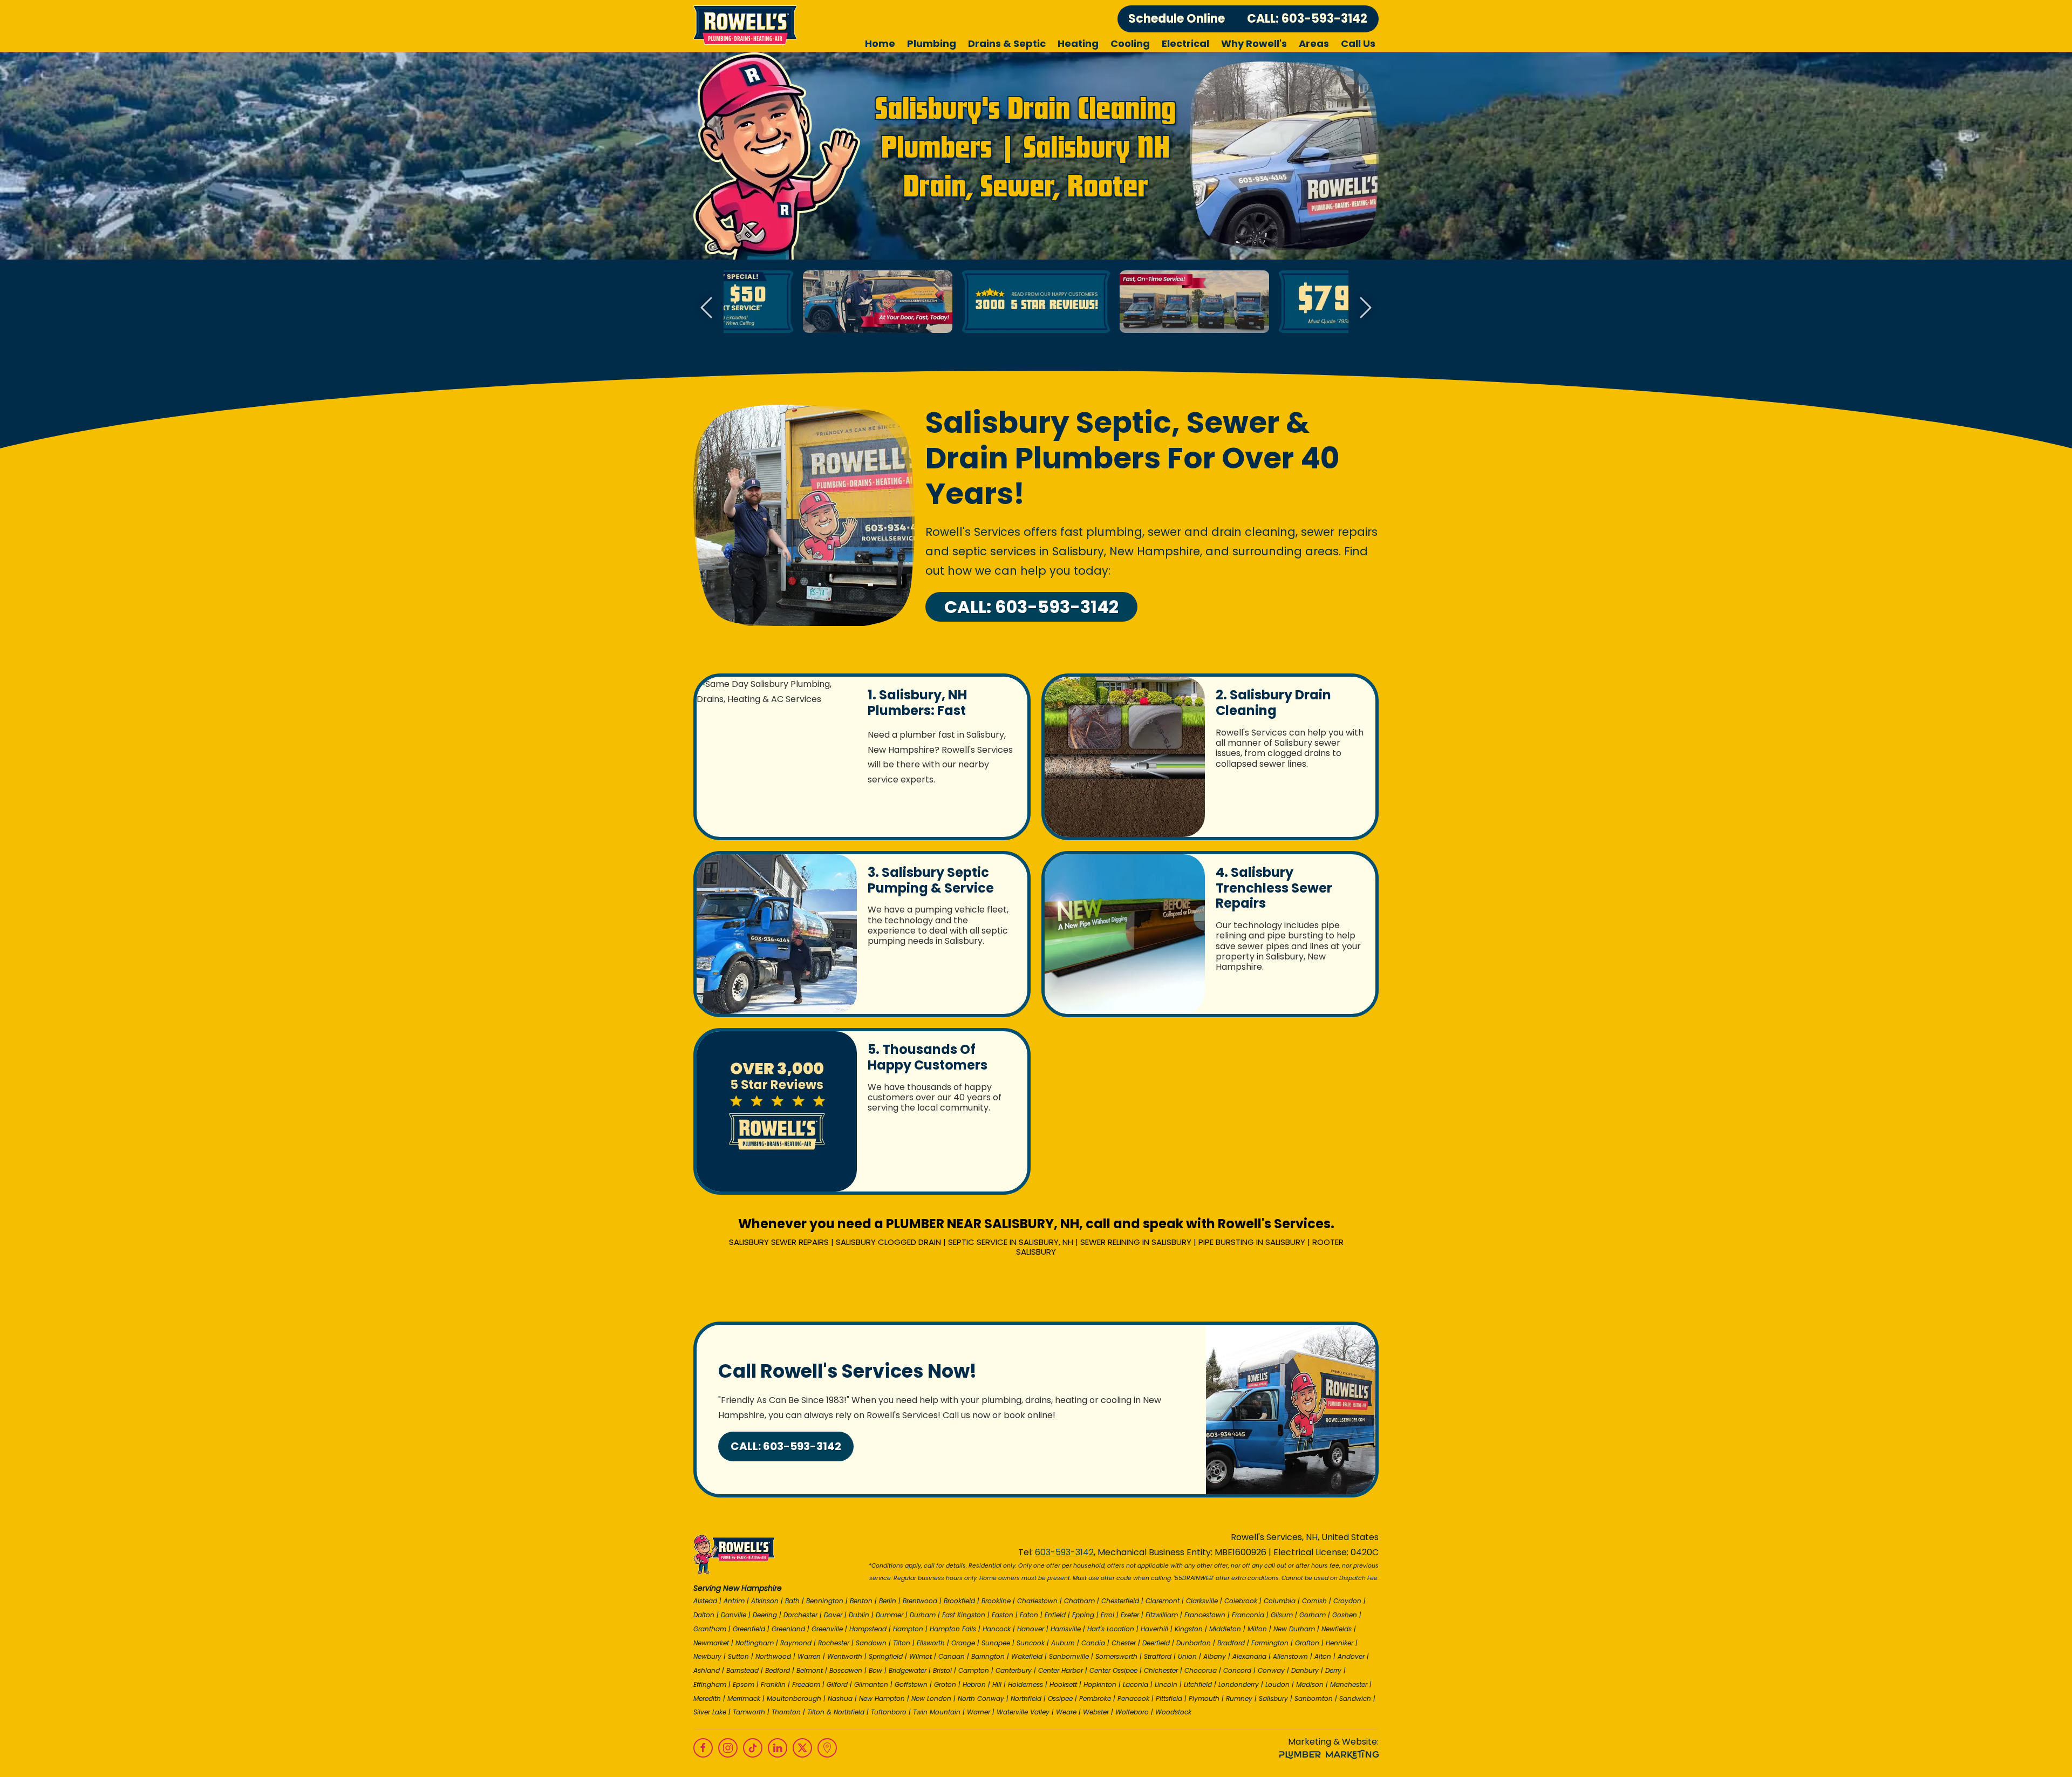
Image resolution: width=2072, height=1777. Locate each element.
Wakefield (1027, 1656)
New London (931, 1698)
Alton (1323, 1656)
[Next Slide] (1366, 308)
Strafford (1158, 1656)
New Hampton (882, 1698)
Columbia (1280, 1601)
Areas (1314, 43)
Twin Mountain (937, 1712)
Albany (1215, 1656)
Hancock (997, 1629)
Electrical (1185, 43)
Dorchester (800, 1615)
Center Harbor (1061, 1670)
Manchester (1349, 1684)
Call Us (1358, 43)
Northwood (773, 1656)
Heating (1078, 43)
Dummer (890, 1615)
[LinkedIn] (778, 1748)
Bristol (942, 1670)
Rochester (834, 1643)
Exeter (1130, 1615)
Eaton (1029, 1615)
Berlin (888, 1601)
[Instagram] (728, 1748)
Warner (979, 1712)
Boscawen (846, 1670)
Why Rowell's (1254, 43)
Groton (945, 1684)
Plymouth (1204, 1698)
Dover (833, 1615)
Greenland (788, 1629)
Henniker (1340, 1643)
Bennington (825, 1601)
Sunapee (996, 1643)
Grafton (1307, 1643)
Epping (1083, 1615)
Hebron (974, 1684)
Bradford (1231, 1643)
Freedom (806, 1684)
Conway (1271, 1670)
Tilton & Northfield (836, 1712)
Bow (875, 1670)
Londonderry (1239, 1684)
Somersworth (1116, 1656)
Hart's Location (1111, 1629)
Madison (1310, 1684)
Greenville (827, 1629)
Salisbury (1273, 1698)
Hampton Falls (953, 1629)
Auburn (1063, 1643)
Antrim (734, 1601)
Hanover (1031, 1629)
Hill (997, 1684)
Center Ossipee (1113, 1670)
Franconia (1248, 1615)
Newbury (707, 1656)
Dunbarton (1194, 1643)
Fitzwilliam (1162, 1615)
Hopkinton (1100, 1684)
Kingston (1189, 1629)
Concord (1237, 1670)
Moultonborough (794, 1698)
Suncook (1031, 1643)
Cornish (1314, 1601)
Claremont (1163, 1601)
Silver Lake (710, 1712)
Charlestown (1037, 1601)
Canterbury (1014, 1670)
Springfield (886, 1656)
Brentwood (920, 1601)
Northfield (1026, 1698)
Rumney (1239, 1698)
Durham (923, 1615)
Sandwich (1355, 1698)
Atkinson (765, 1601)
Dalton (704, 1615)
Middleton (1225, 1629)
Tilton (902, 1643)
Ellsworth (931, 1643)
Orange (963, 1643)
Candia (1093, 1643)
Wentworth (845, 1656)
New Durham (1294, 1629)
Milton (1257, 1629)
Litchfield (1198, 1684)
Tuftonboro (889, 1712)
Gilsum (1282, 1615)
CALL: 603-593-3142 (1307, 19)
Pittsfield (1169, 1698)
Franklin (773, 1684)
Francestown (1205, 1615)
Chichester (1161, 1670)
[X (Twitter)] (802, 1748)
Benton (861, 1601)
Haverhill (1154, 1629)
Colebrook (1241, 1601)
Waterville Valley (1023, 1712)
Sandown (871, 1643)
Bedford (778, 1670)
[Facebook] (703, 1748)
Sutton (738, 1656)
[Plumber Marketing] (1329, 1755)
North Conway (981, 1698)
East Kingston (964, 1615)
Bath (792, 1601)
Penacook (1133, 1698)
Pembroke (1095, 1698)
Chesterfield (1120, 1601)
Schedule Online (1177, 19)
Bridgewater (908, 1670)
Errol (1107, 1615)
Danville (734, 1615)
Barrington (988, 1656)
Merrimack (744, 1698)
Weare (1066, 1712)
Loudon (1277, 1684)
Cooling (1130, 43)
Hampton (908, 1629)
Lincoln (1166, 1684)
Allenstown (1290, 1656)
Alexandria (1249, 1656)
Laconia (1136, 1684)
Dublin (859, 1615)
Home (880, 43)
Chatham (1079, 1601)
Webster (1096, 1712)
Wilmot (921, 1656)
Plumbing (932, 43)
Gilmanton (871, 1684)
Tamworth (749, 1712)
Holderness (1025, 1684)
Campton (974, 1670)
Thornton (786, 1712)
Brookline (996, 1601)
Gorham (1313, 1615)
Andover (1351, 1656)
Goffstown (911, 1684)
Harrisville (1066, 1629)
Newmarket (711, 1643)
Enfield (1055, 1615)
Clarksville (1202, 1601)
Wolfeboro (1132, 1712)
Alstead (705, 1601)
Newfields (1337, 1629)
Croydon (1347, 1601)
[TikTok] (753, 1748)
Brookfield (959, 1601)
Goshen (1345, 1615)
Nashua (840, 1698)
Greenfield (749, 1629)
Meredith (707, 1698)
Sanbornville (1069, 1656)
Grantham (710, 1629)
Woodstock (1173, 1712)
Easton (1003, 1615)
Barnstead (742, 1670)
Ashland (707, 1670)
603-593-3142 (1064, 1552)
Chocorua (1201, 1670)
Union (1187, 1656)
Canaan (952, 1656)
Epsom (744, 1684)
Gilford (837, 1684)
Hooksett (1063, 1684)
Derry (1333, 1670)
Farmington (1270, 1643)
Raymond (796, 1643)
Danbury (1305, 1670)
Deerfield (1156, 1643)
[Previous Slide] (706, 308)
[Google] (827, 1748)
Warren (809, 1656)
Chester (1124, 1643)
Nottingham (755, 1643)
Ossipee (1060, 1698)
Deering (765, 1615)
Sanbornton (1314, 1698)
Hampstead (868, 1629)
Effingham (710, 1684)
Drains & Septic (1007, 43)
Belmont (810, 1670)
